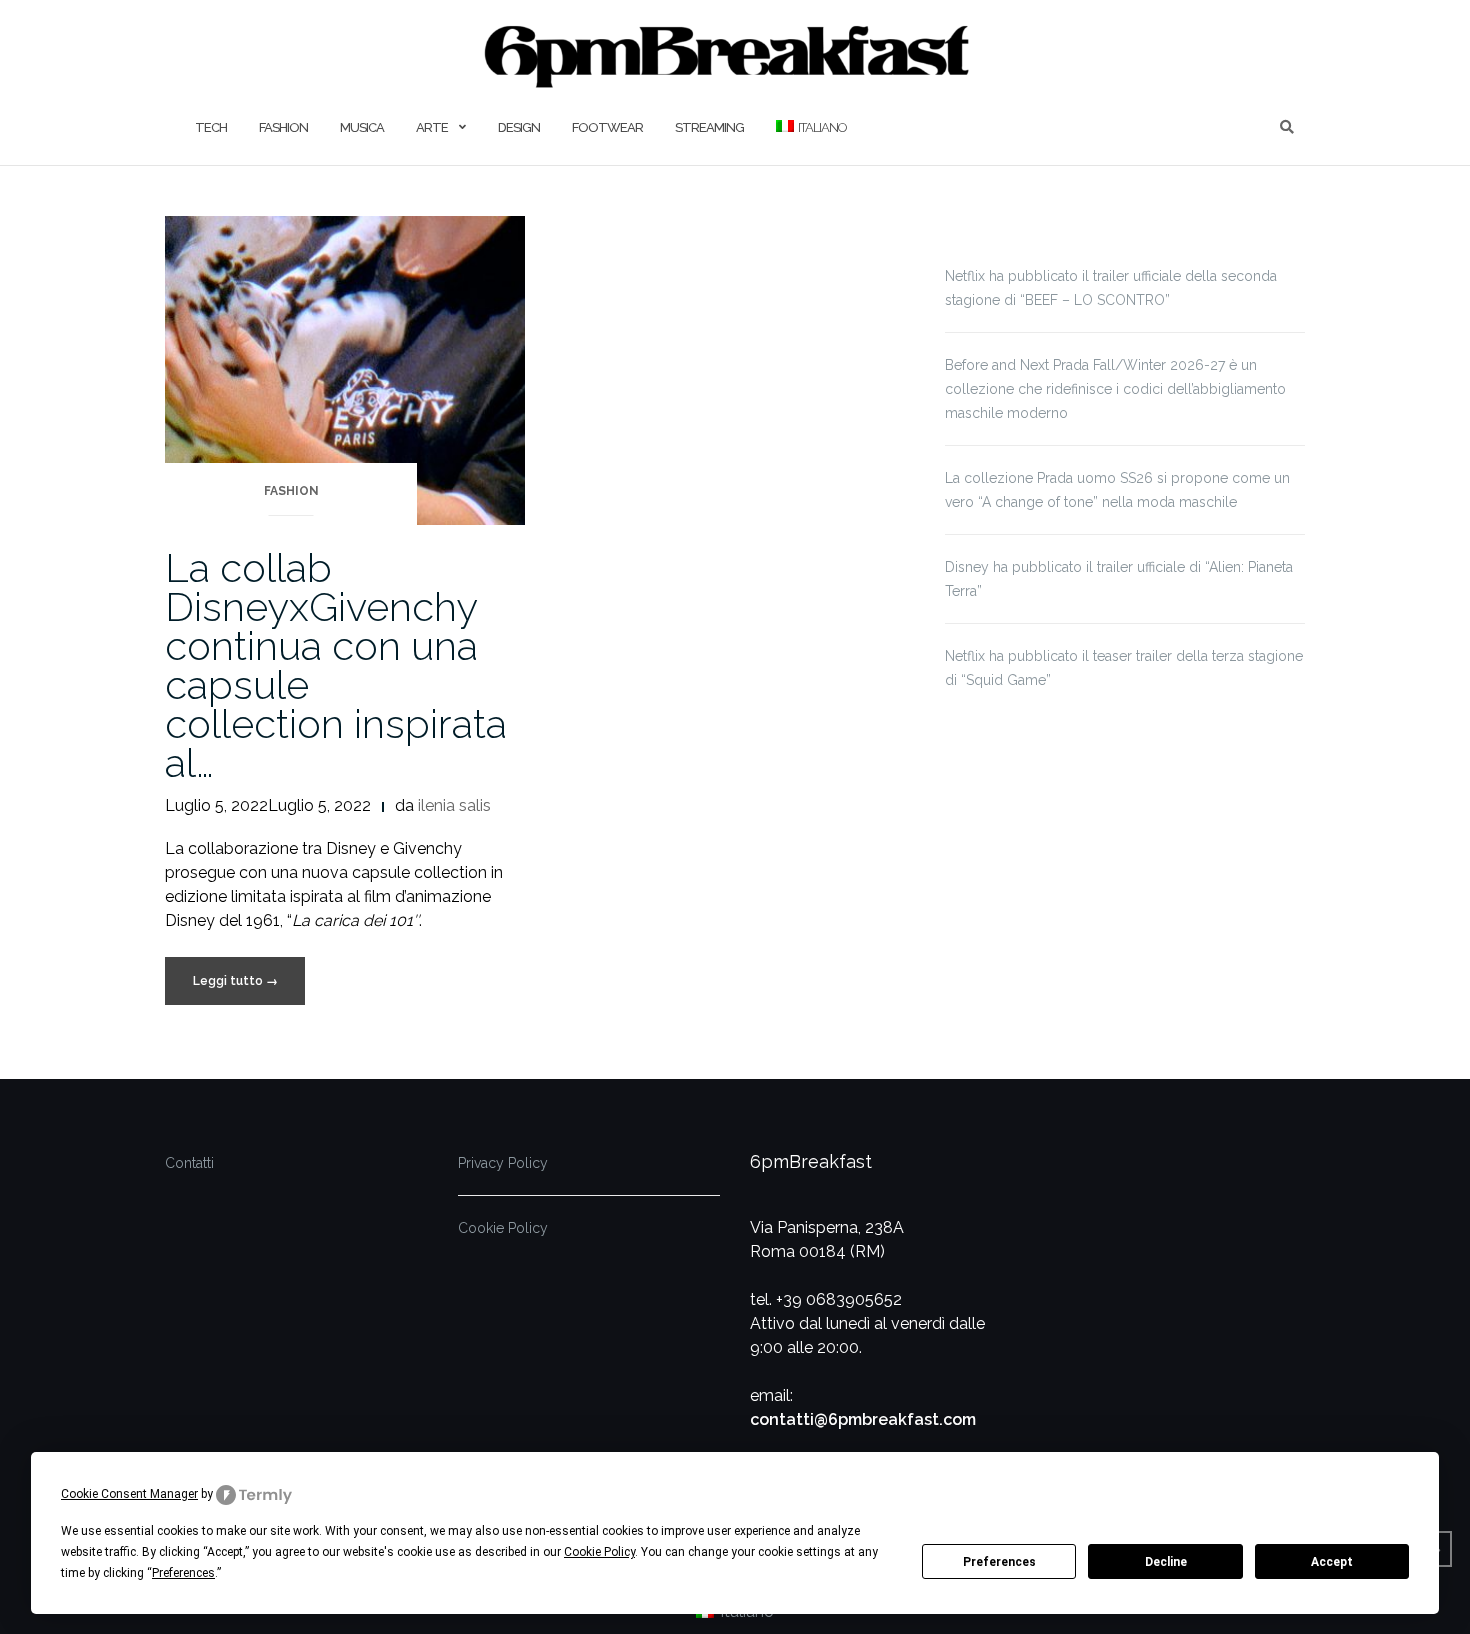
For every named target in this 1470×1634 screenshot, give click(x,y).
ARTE (432, 127)
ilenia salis (454, 805)
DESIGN (519, 127)
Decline (1166, 1562)
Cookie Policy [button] (599, 1552)
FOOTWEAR (607, 127)
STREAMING (709, 127)
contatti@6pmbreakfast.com (863, 1419)
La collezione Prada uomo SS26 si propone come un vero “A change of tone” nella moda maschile (1117, 490)
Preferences (999, 1562)
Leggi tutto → (235, 981)
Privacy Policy (503, 1163)
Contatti (189, 1163)
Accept (1332, 1562)
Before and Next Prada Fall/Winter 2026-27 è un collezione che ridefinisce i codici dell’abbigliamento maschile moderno (1115, 389)
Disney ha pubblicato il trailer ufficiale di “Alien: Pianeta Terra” (1119, 579)
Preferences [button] (183, 1573)
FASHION (283, 127)
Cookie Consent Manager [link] (129, 1494)
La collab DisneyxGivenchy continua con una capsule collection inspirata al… (336, 665)
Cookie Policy (503, 1228)
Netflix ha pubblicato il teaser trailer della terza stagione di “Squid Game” (1124, 668)
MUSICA (362, 127)
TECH (211, 127)
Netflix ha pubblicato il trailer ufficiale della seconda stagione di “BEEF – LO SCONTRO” (1111, 288)
